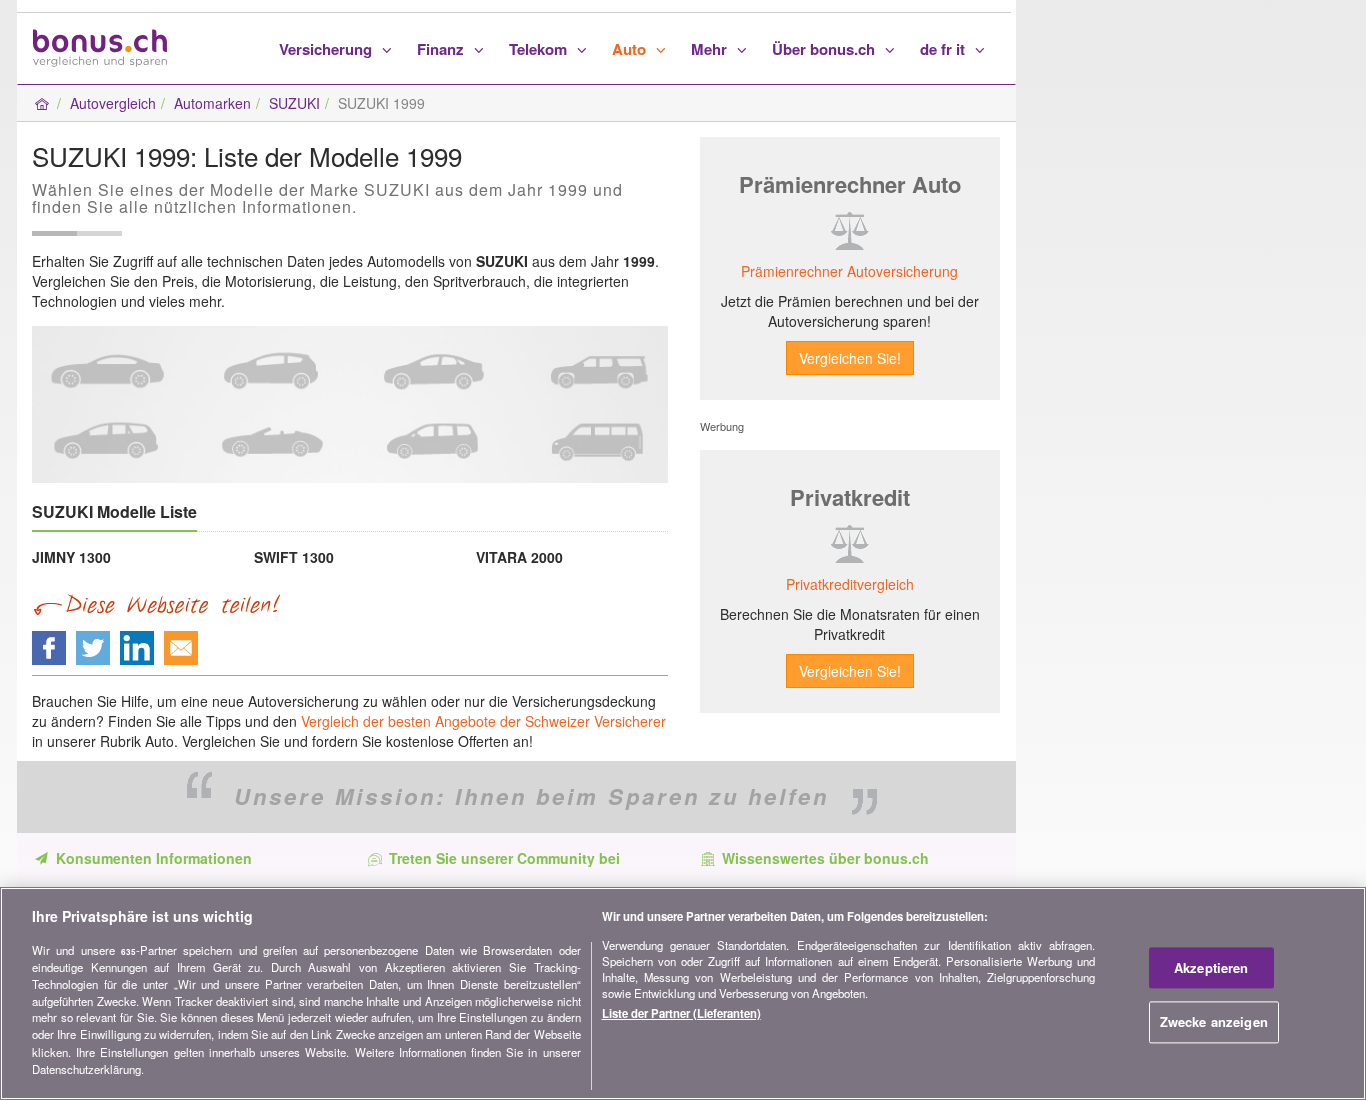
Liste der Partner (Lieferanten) (681, 1014)
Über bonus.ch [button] (825, 49)
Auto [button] (631, 49)
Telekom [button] (540, 49)
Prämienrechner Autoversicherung (849, 271)
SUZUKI (294, 103)
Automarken (212, 103)
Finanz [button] (442, 49)
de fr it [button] (944, 49)
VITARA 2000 (519, 557)
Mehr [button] (711, 49)
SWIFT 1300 (294, 557)
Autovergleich (113, 103)
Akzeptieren (1211, 967)
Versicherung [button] (327, 49)
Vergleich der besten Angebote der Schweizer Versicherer (483, 721)
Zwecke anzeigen (1214, 1022)
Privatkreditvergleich (850, 584)
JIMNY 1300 (71, 557)
